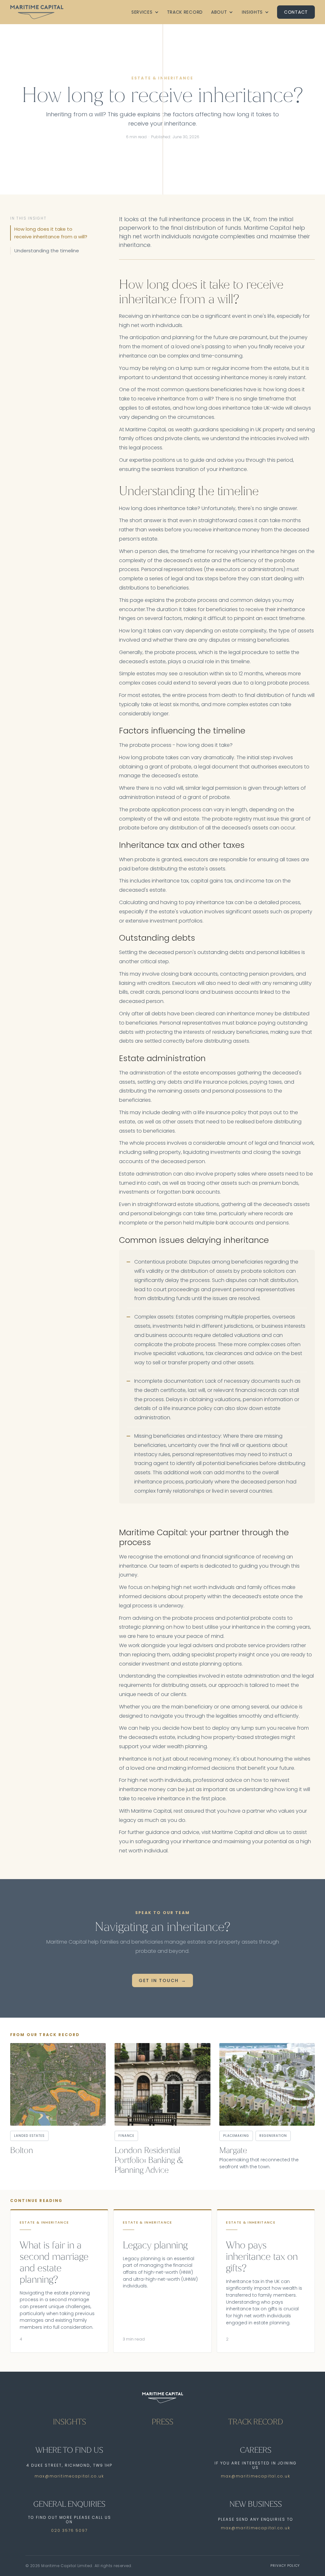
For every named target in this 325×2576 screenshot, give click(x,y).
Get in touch (159, 1980)
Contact (296, 12)
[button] (145, 12)
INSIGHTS (70, 2422)
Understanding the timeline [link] (47, 251)
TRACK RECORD (256, 2422)
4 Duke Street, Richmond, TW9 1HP (69, 2465)
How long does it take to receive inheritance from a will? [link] (51, 233)
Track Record (185, 12)
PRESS (162, 2422)
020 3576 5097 (69, 2530)
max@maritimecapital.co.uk (69, 2476)
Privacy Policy (285, 2566)
